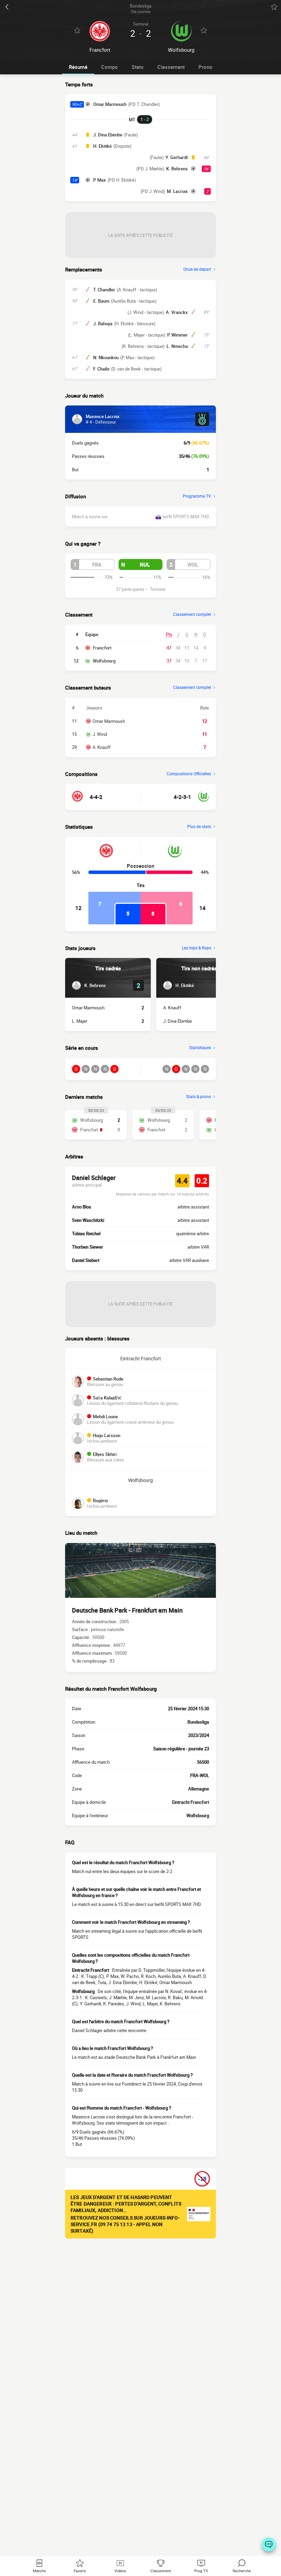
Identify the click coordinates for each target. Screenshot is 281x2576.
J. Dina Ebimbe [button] (108, 135)
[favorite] (274, 7)
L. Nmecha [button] (177, 346)
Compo (109, 67)
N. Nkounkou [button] (106, 357)
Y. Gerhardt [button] (177, 157)
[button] (93, 564)
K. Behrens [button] (177, 169)
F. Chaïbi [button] (101, 369)
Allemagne (199, 1789)
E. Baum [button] (101, 301)
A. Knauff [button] (172, 1008)
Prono (205, 67)
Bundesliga (198, 1722)
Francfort (102, 648)
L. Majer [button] (80, 1021)
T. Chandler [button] (104, 290)
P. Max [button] (100, 180)
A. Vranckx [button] (177, 312)
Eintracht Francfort (141, 1358)
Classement (171, 67)
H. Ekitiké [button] (102, 146)
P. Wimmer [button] (178, 335)
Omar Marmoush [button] (110, 104)
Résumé (78, 67)
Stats (138, 67)
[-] (269, 2544)
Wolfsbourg (104, 661)
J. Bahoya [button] (103, 324)
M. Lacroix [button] (177, 191)
